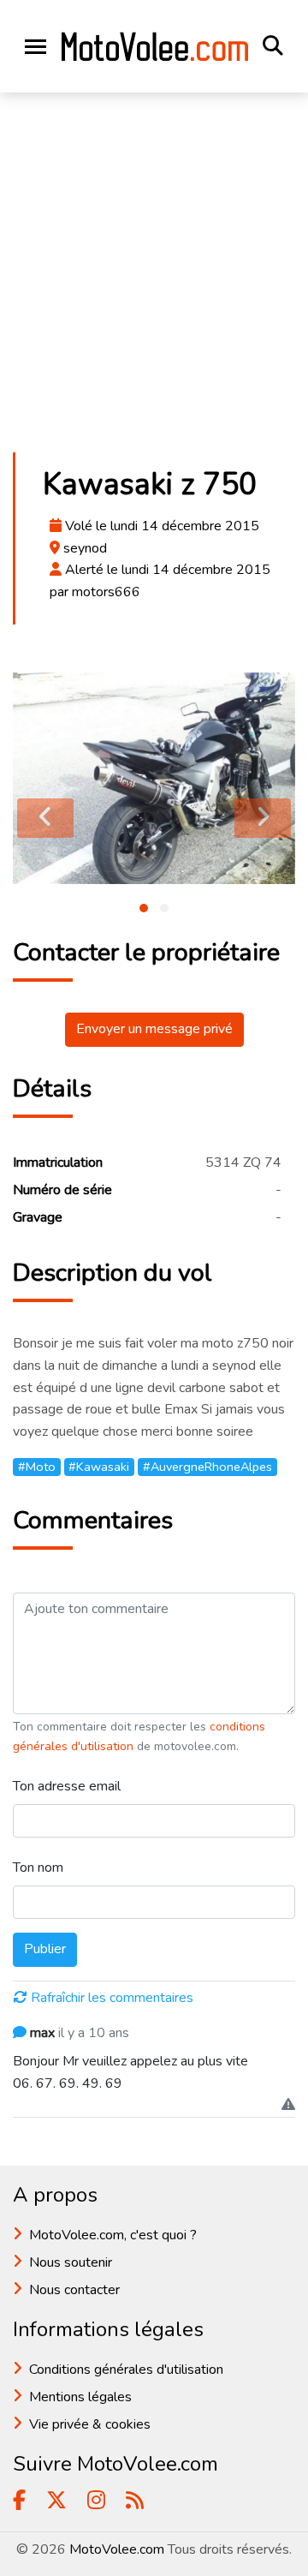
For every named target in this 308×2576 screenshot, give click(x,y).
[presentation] (45, 818)
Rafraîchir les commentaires (112, 1998)
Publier (45, 1949)
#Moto (37, 1467)
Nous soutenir (71, 2262)
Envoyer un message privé (154, 1029)
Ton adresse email (67, 1786)
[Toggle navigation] (36, 47)
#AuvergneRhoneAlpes (207, 1467)
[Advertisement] (154, 278)
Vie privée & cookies (90, 2424)
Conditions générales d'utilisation (126, 2370)
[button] (144, 908)
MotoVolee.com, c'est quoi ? (113, 2235)
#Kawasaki (99, 1467)
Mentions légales (80, 2397)
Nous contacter (74, 2290)
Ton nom (38, 1868)
